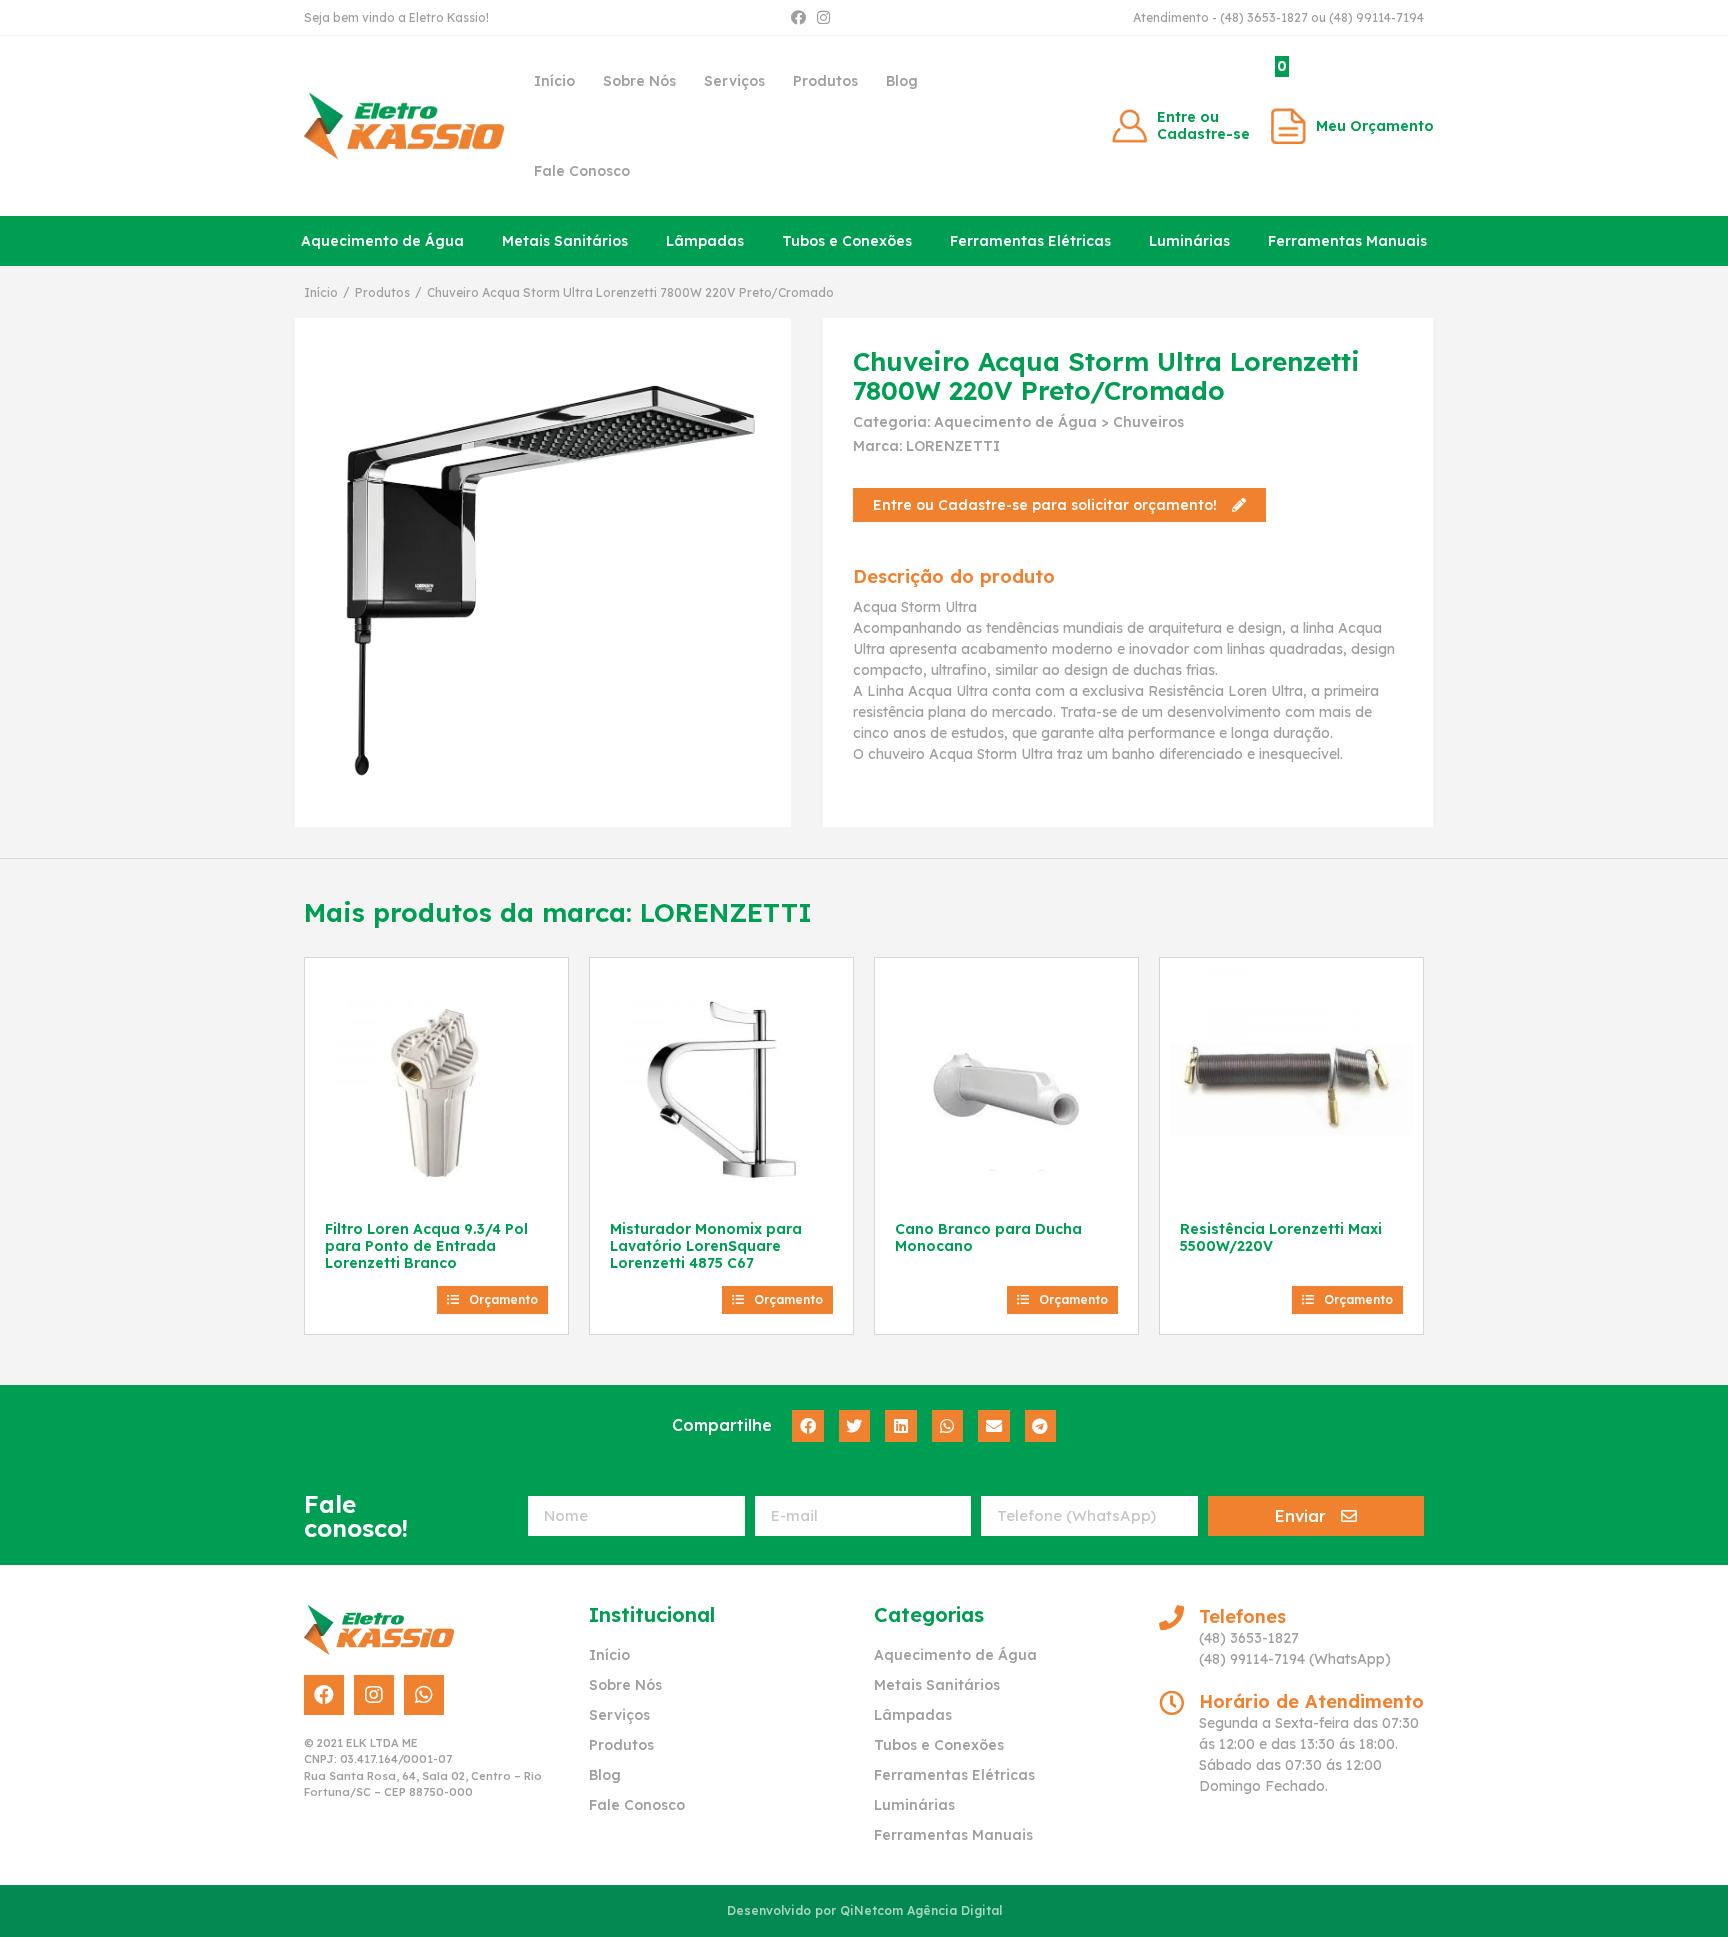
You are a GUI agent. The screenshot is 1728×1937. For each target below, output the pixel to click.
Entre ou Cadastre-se (1203, 125)
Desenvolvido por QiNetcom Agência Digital (864, 1910)
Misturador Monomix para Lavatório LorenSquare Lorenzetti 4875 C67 (706, 1246)
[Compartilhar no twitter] (855, 1426)
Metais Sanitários (565, 241)
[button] (1059, 505)
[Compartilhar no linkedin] (901, 1426)
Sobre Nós (639, 81)
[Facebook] (798, 17)
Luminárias (1189, 241)
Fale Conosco (582, 171)
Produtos (825, 81)
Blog (902, 81)
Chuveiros (1148, 422)
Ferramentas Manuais (1347, 241)
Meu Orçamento (1375, 126)
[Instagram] (823, 17)
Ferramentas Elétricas (1030, 241)
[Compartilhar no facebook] (808, 1426)
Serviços (734, 81)
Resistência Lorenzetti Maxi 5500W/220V (1281, 1237)
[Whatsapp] (424, 1695)
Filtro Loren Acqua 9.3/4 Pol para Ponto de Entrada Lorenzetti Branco (426, 1246)
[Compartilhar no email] (994, 1426)
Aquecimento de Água (382, 241)
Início (554, 81)
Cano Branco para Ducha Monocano (988, 1237)
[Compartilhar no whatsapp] (948, 1426)
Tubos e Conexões (847, 241)
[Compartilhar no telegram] (1041, 1426)
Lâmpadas (705, 241)
